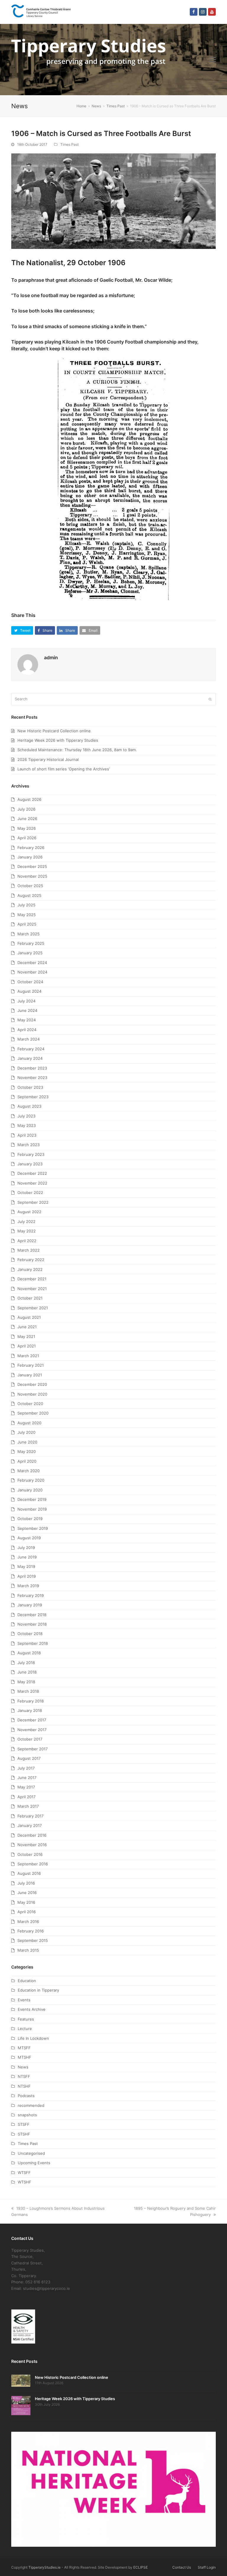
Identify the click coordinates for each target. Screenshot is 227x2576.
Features (26, 2019)
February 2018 (31, 1701)
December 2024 (32, 963)
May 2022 (27, 1231)
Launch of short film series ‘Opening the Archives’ (64, 769)
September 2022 (33, 1202)
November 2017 (32, 1730)
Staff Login (207, 2567)
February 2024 (31, 1049)
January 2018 (30, 1710)
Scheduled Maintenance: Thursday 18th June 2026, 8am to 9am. (77, 750)
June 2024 (27, 1010)
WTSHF (25, 2182)
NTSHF (24, 2086)
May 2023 (27, 1125)
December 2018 (32, 1615)
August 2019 (29, 1538)
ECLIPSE (141, 2567)
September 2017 (33, 1749)
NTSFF (24, 2076)
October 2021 (30, 1298)
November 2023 (32, 1078)
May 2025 (27, 915)
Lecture (25, 2029)
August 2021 (29, 1317)
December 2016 (32, 1835)
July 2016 (26, 1883)
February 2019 (31, 1595)
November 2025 (32, 876)
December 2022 (32, 1173)
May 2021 (26, 1336)
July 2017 (26, 1768)
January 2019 (30, 1605)
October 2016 (30, 1854)
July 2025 (26, 905)
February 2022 (31, 1260)
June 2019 (27, 1557)
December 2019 (32, 1499)
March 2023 (29, 1145)
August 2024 (29, 991)
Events (24, 2000)
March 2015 (28, 1950)
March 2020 (29, 1471)
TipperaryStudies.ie (44, 2567)
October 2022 (30, 1193)
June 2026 (27, 819)
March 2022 (29, 1250)
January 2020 (30, 1490)
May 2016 (26, 1902)
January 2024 (30, 1058)
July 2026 (26, 809)
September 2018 (33, 1643)
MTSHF (25, 2057)
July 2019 (26, 1548)
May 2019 (26, 1566)
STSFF (24, 2124)
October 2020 (30, 1404)
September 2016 (33, 1864)
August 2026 (29, 799)
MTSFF (24, 2048)
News (23, 2067)
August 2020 (29, 1423)
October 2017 (30, 1739)
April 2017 (26, 1797)
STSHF (24, 2134)
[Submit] (210, 699)
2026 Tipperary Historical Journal (48, 759)
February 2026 (31, 848)
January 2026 (30, 857)
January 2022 (30, 1269)
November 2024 (32, 972)
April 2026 (27, 838)
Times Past (69, 144)
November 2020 (32, 1394)
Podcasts (26, 2096)
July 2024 (26, 1001)
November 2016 (32, 1845)
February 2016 (31, 1931)
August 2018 (29, 1653)
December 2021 (32, 1279)
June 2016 (27, 1893)
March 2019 (28, 1586)
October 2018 (30, 1634)
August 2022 (29, 1212)
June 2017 (27, 1778)
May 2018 (26, 1682)
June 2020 (27, 1442)
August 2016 (29, 1873)
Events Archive (32, 2009)
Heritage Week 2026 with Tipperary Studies (58, 740)
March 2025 (29, 934)
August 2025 (29, 895)
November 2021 (32, 1289)
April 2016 (27, 1912)
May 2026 (27, 828)
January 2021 (30, 1375)
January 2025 (30, 953)
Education (27, 1981)
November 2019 (32, 1509)
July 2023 (26, 1116)
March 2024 (29, 1039)
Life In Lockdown (33, 2038)
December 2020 (32, 1384)
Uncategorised (31, 2153)
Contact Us (182, 2567)
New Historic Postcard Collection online (54, 731)
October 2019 (30, 1519)
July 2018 (26, 1663)
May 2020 (27, 1451)
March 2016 (28, 1922)
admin (51, 657)
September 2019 (33, 1528)
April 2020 (27, 1461)
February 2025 (31, 943)
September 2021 (33, 1308)
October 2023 (30, 1087)
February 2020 (31, 1480)
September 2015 (33, 1940)
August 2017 (29, 1758)
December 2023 (32, 1068)
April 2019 (27, 1576)
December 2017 (32, 1720)
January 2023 (30, 1164)
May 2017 (26, 1787)
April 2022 (27, 1241)
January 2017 (30, 1825)
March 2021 (28, 1356)
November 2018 (32, 1624)
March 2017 (28, 1806)
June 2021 (27, 1327)
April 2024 (27, 1030)
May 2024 (27, 1020)
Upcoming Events (34, 2163)
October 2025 (30, 886)
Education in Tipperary (38, 1990)
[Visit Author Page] (28, 664)
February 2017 (30, 1816)
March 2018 (28, 1691)
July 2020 (26, 1432)
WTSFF (24, 2172)
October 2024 (30, 982)
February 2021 (31, 1365)
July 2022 (26, 1221)
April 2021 (27, 1346)
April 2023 (27, 1135)
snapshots (27, 2115)
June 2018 (27, 1672)
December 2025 (32, 866)
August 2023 (29, 1106)
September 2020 (33, 1413)
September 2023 (33, 1097)
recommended (31, 2105)
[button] (213, 59)
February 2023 (31, 1154)
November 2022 (32, 1183)
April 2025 (27, 924)
